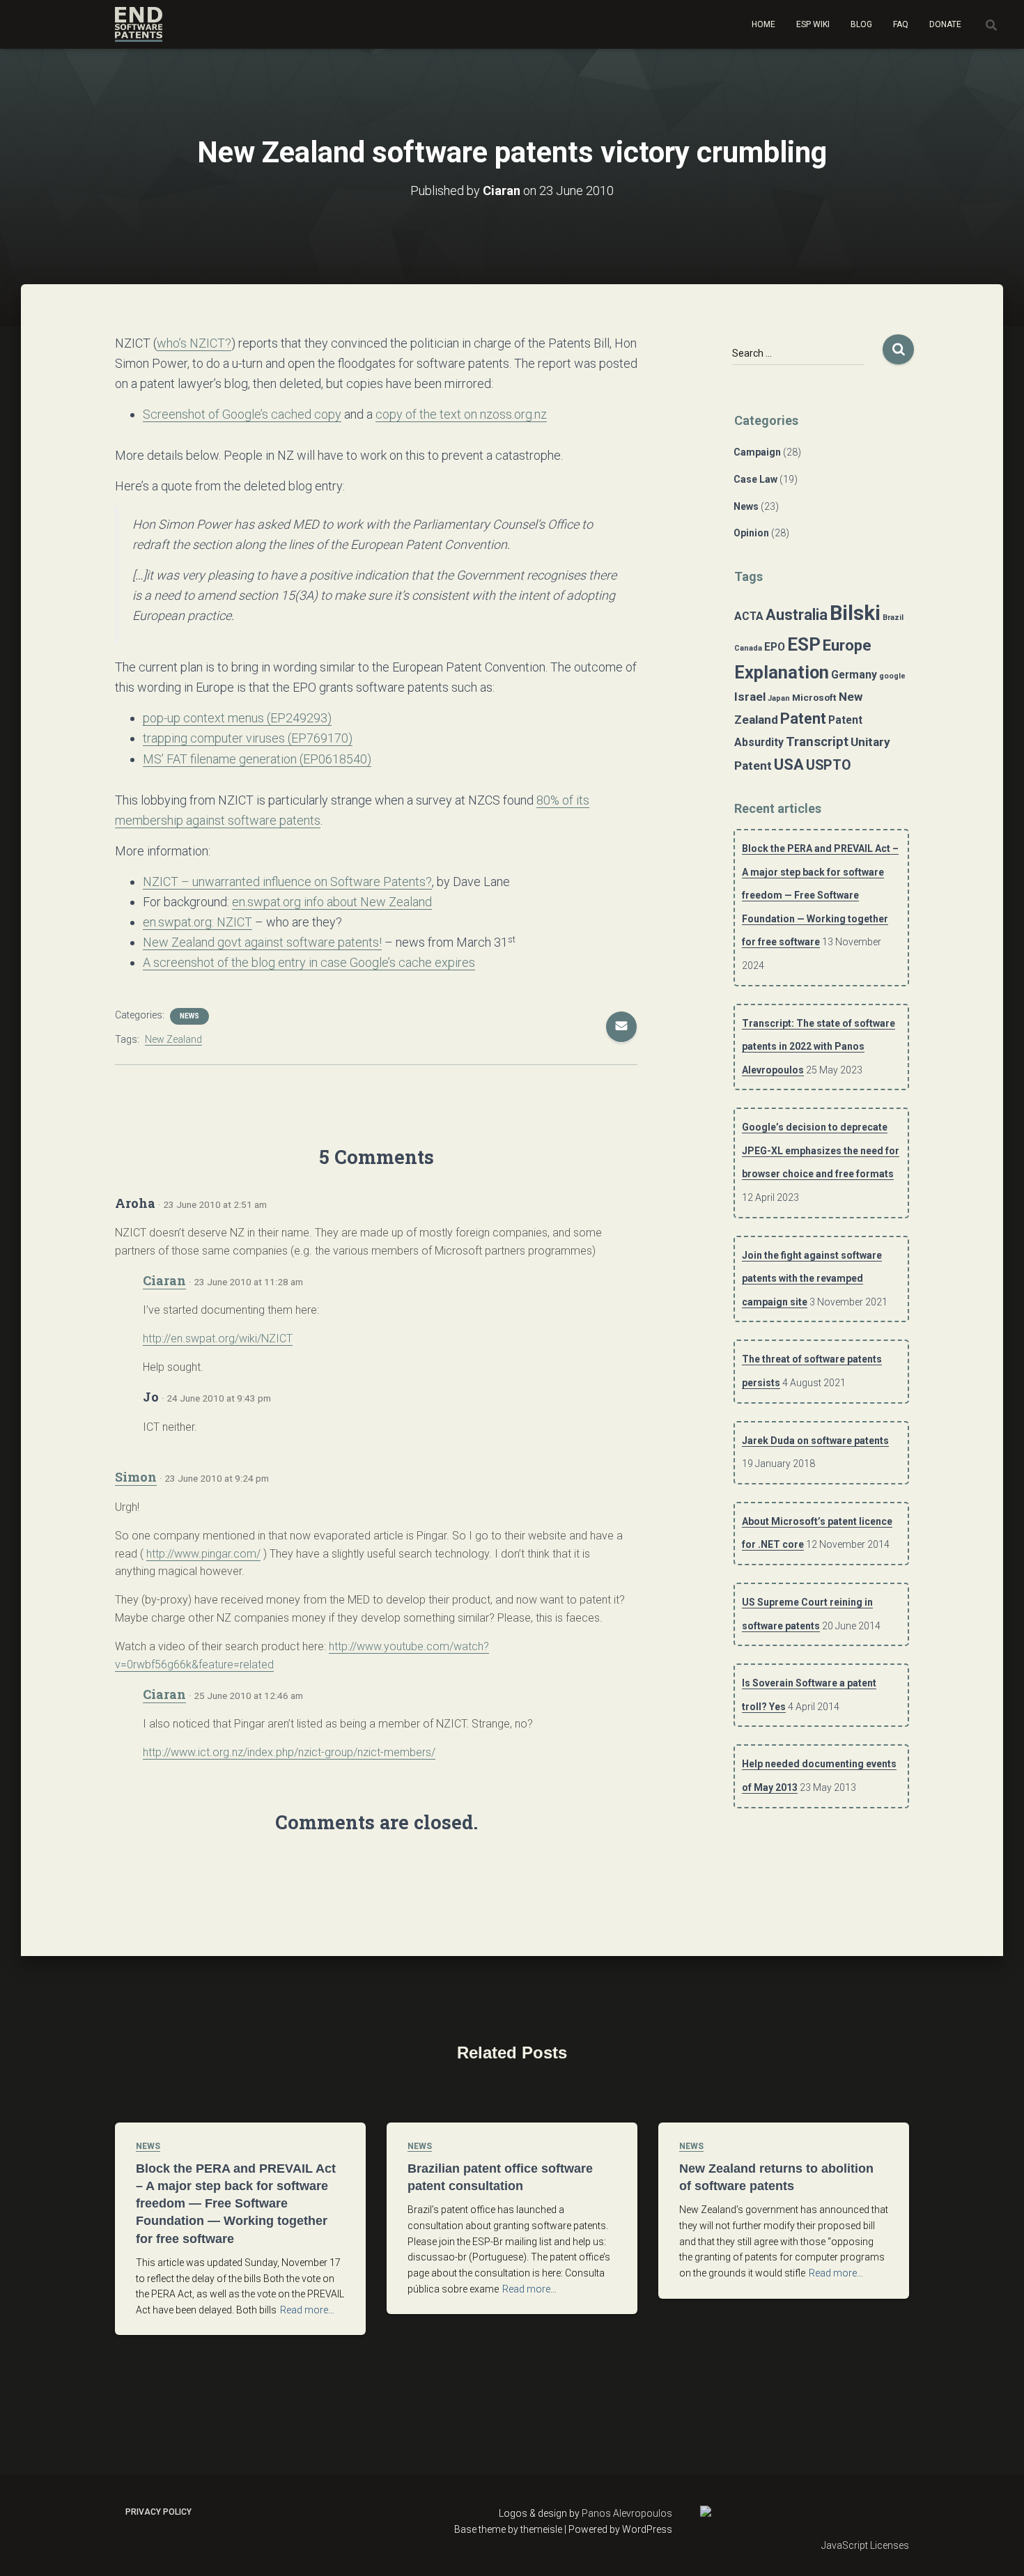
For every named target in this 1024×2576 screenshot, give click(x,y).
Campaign (757, 452)
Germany (854, 675)
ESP (804, 644)
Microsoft (814, 697)
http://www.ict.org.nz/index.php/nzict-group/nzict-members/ (289, 1752)
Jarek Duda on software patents (815, 1441)
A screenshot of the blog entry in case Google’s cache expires (309, 962)
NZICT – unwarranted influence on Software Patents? (287, 882)
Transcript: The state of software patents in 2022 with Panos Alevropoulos (819, 1047)
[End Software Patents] (139, 24)
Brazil (893, 618)
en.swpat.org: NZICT (197, 922)
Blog (861, 24)
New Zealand (173, 1039)
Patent (803, 719)
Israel (750, 697)
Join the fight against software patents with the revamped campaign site (812, 1279)
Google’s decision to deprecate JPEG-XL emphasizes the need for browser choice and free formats (821, 1150)
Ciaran (164, 1280)
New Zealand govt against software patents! (262, 942)
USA (789, 764)
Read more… (307, 2310)
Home (763, 24)
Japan (779, 698)
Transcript (817, 742)
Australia (797, 615)
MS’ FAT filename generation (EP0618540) (257, 759)
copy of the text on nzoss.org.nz (461, 414)
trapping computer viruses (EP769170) (248, 738)
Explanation (782, 673)
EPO (775, 647)
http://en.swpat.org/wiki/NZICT (218, 1339)
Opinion (751, 533)
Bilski (855, 613)
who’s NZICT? (194, 343)
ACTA (749, 616)
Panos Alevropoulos (627, 2513)
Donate (945, 24)
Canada (748, 648)
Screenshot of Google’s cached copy (242, 414)
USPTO (829, 765)
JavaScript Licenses (865, 2545)
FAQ (901, 24)
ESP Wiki (813, 24)
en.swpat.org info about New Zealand (332, 902)
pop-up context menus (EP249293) (237, 718)
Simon (136, 1477)
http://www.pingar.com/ (203, 1554)
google (892, 676)
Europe (847, 645)
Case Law (755, 479)
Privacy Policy (158, 2512)
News (189, 1016)
